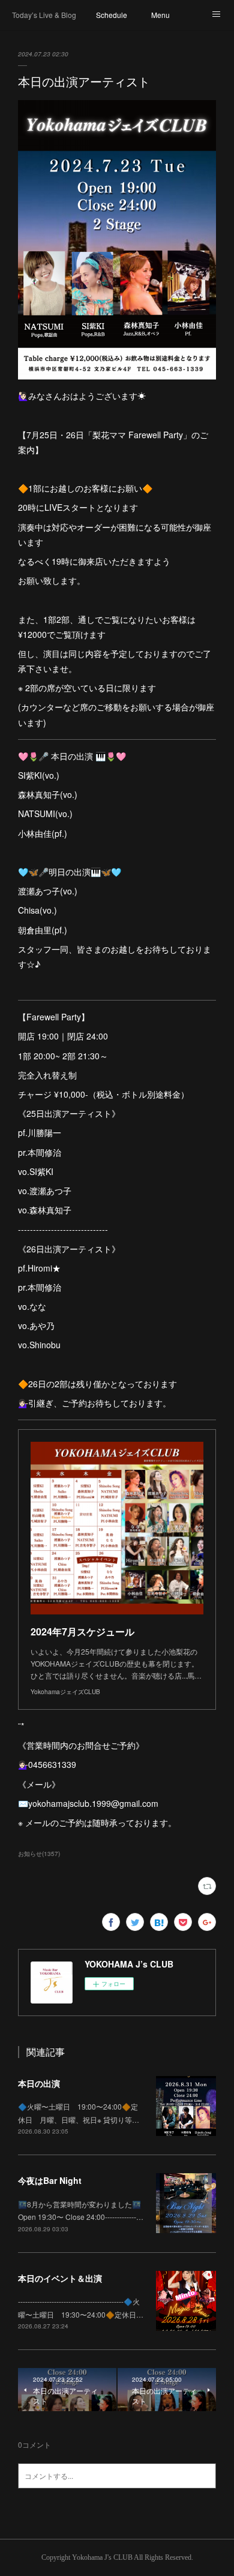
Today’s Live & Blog (44, 15)
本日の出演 (39, 2083)
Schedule (112, 15)
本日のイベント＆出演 (60, 2278)
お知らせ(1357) (39, 1854)
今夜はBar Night (50, 2180)
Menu (160, 15)
